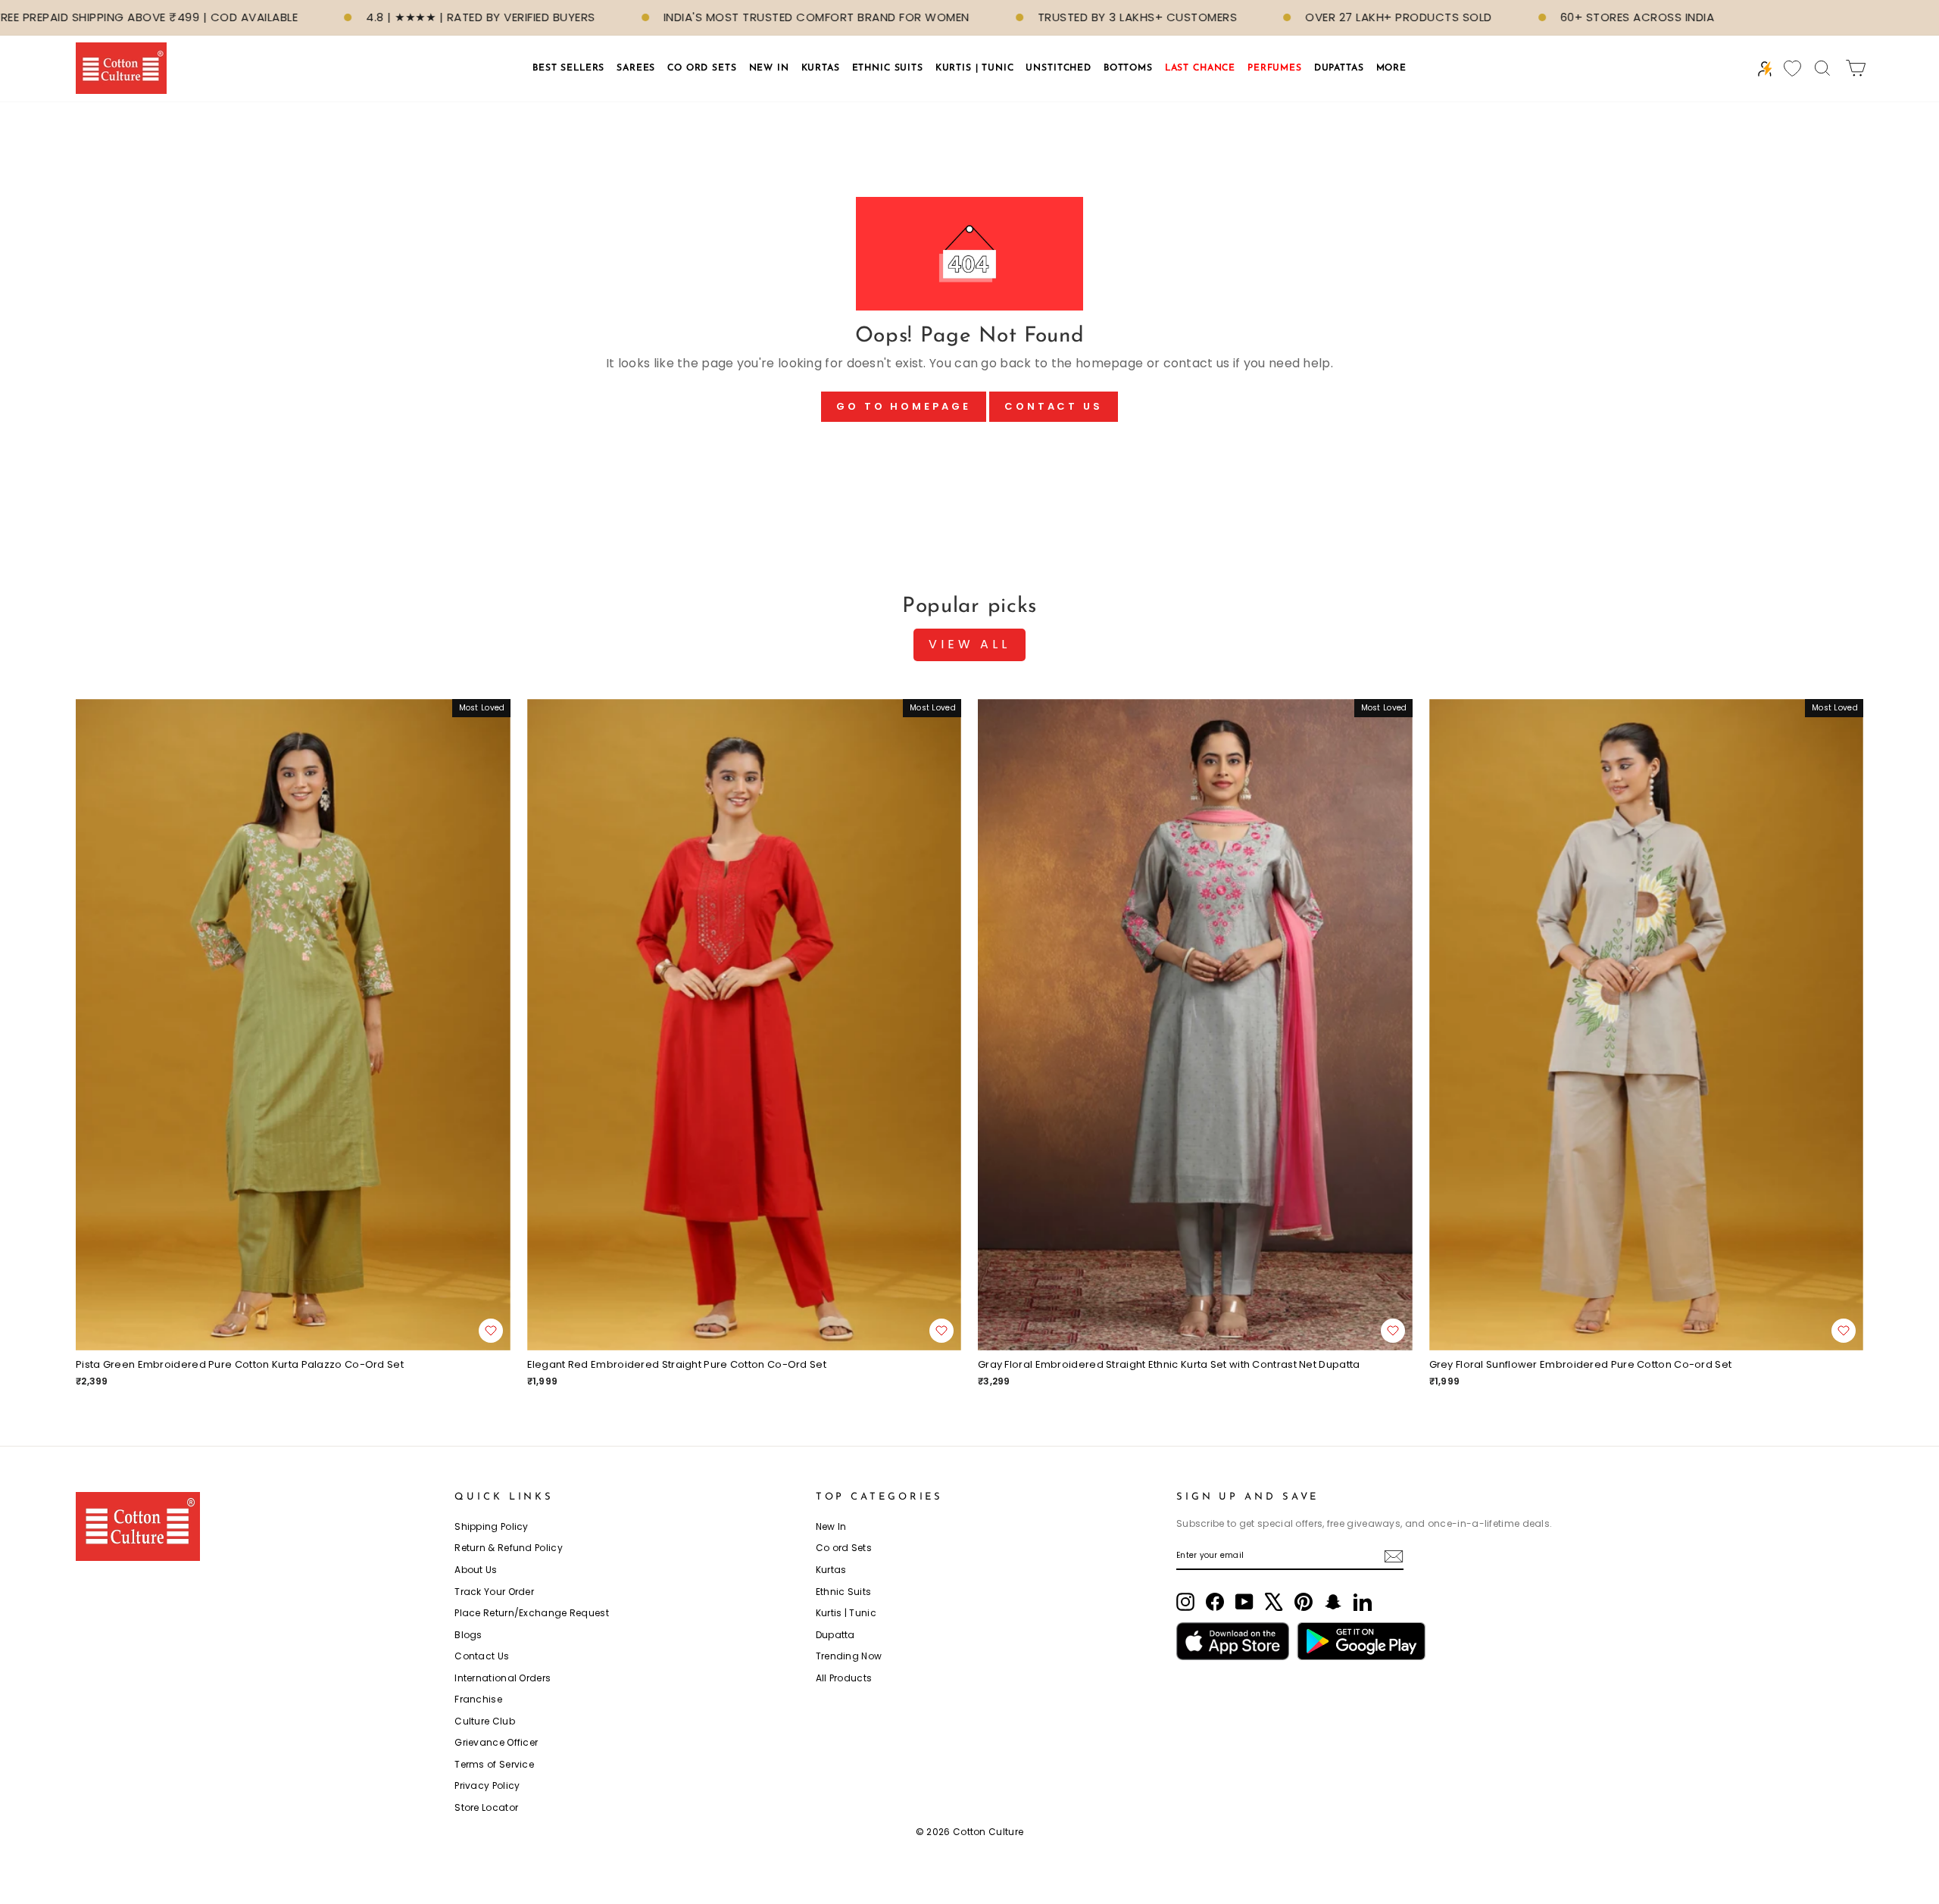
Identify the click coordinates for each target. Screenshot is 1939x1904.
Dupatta (835, 1635)
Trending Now (849, 1656)
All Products (844, 1678)
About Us (476, 1570)
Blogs (468, 1635)
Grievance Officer (496, 1742)
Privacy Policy (487, 1785)
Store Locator (486, 1807)
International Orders (503, 1678)
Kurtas (831, 1570)
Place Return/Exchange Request (532, 1613)
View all (969, 644)
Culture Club (485, 1721)
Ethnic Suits (844, 1592)
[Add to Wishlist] (491, 1331)
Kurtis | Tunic (846, 1613)
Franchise (478, 1699)
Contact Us (1054, 406)
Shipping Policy (492, 1526)
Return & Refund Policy (509, 1548)
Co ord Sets (844, 1548)
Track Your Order (494, 1592)
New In (831, 1526)
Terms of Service (494, 1764)
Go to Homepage (904, 406)
